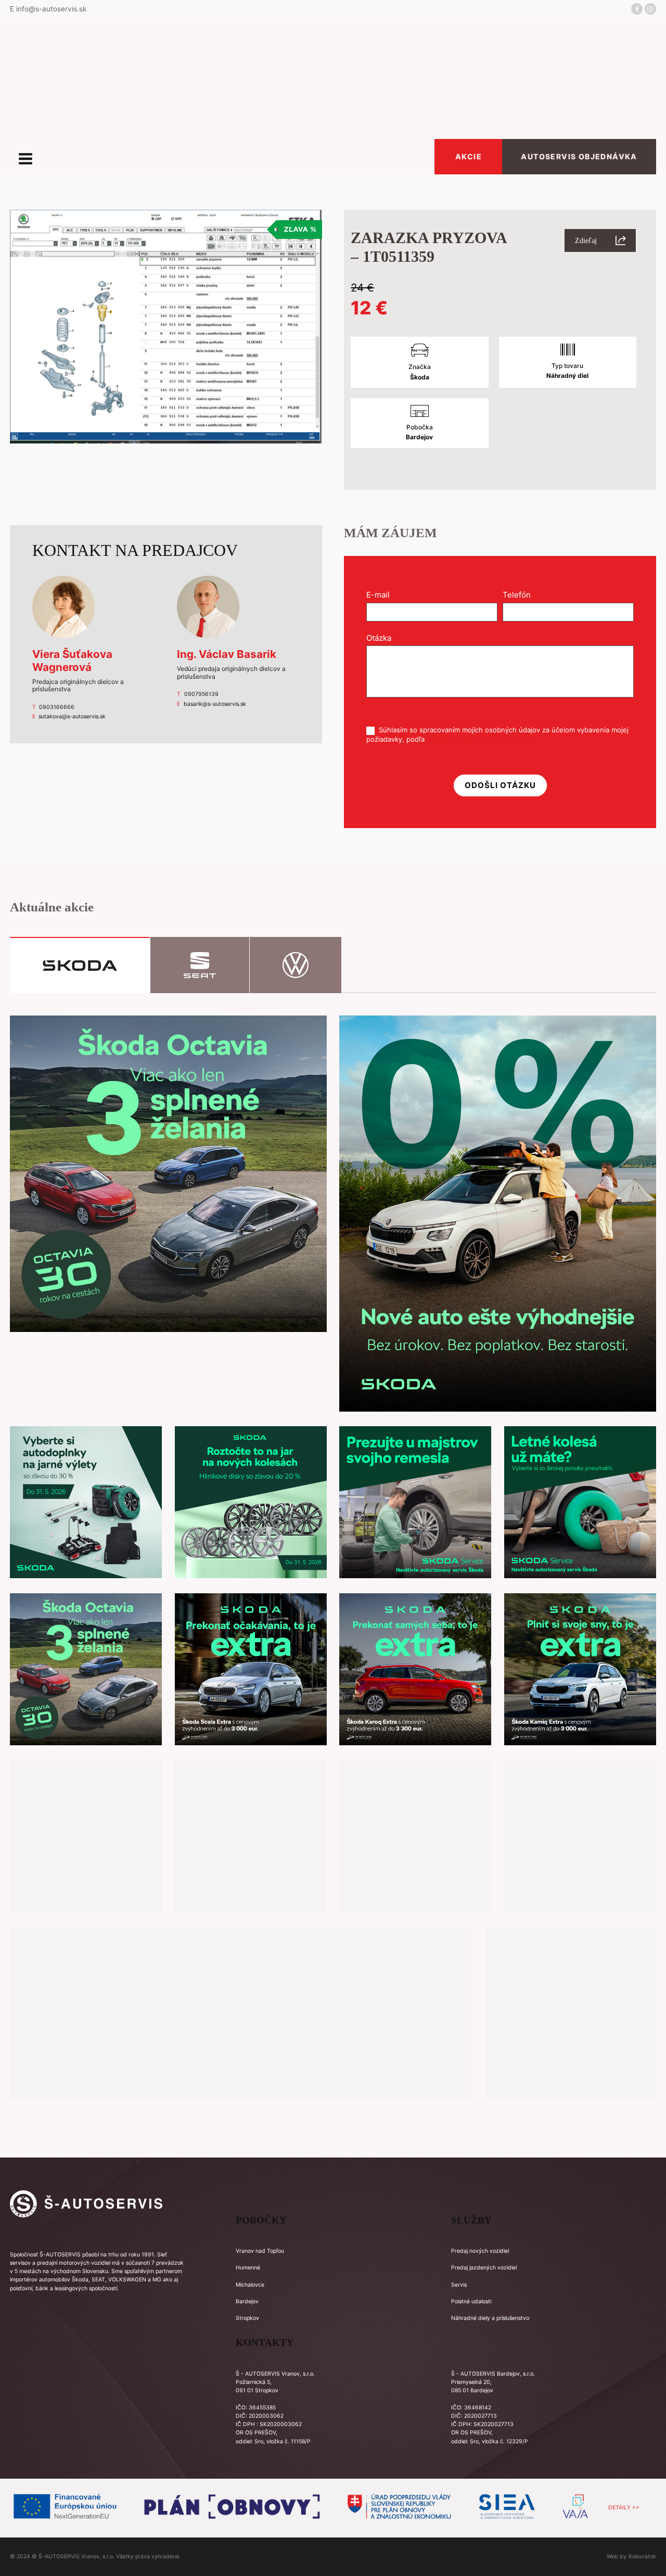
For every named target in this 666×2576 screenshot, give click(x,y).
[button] (600, 240)
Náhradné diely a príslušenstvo (490, 2318)
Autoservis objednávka (579, 156)
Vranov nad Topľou (260, 2251)
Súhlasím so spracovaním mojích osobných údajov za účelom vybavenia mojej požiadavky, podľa (497, 734)
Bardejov (247, 2301)
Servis (459, 2285)
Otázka (382, 638)
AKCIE (469, 156)
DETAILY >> (624, 2508)
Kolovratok (642, 2556)
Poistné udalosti (471, 2301)
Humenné (248, 2268)
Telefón (520, 595)
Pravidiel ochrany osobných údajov (483, 739)
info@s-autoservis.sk (51, 9)
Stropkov (247, 2318)
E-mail (381, 595)
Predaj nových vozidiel (480, 2251)
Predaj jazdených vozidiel (484, 2268)
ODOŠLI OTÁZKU (500, 785)
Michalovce (250, 2285)
